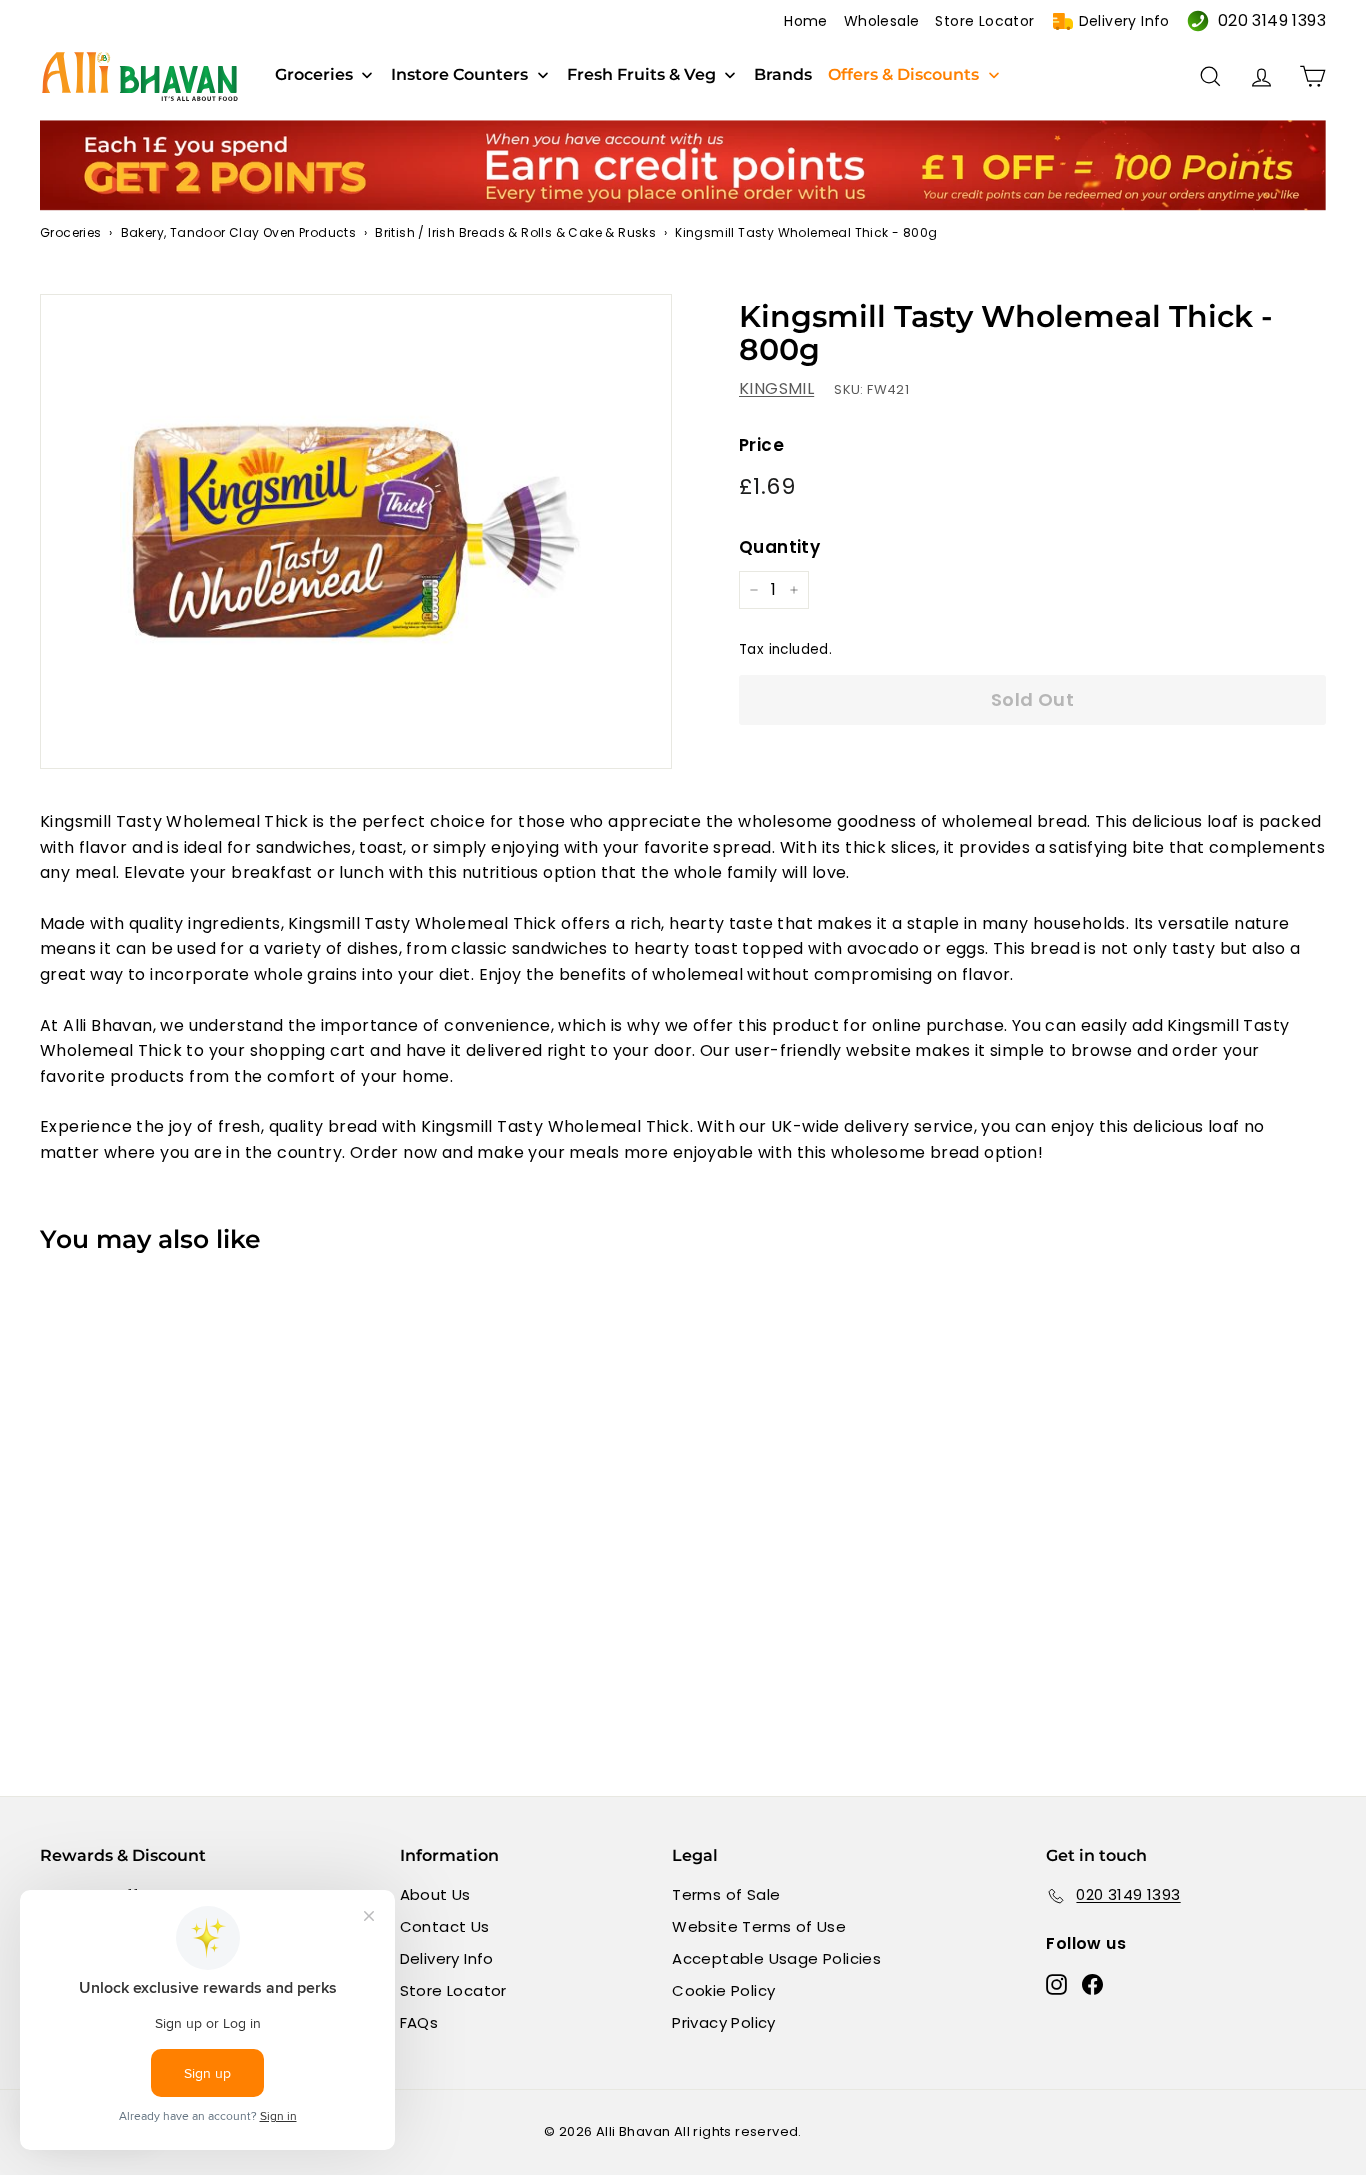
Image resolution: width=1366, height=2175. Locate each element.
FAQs (419, 2022)
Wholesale (882, 21)
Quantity (779, 547)
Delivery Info (1124, 21)
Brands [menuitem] (783, 75)
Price (761, 445)
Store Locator (984, 21)
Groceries (71, 232)
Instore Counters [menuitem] (459, 75)
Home (806, 21)
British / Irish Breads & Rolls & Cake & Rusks (515, 232)
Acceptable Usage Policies (776, 1958)
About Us (435, 1894)
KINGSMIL (776, 388)
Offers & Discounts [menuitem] (903, 75)
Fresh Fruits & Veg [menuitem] (641, 75)
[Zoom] (356, 531)
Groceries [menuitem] (314, 75)
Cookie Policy (723, 1990)
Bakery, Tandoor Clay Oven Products (239, 232)
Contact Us (445, 1926)
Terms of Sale (726, 1894)
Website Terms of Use (759, 1926)
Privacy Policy (724, 2022)
